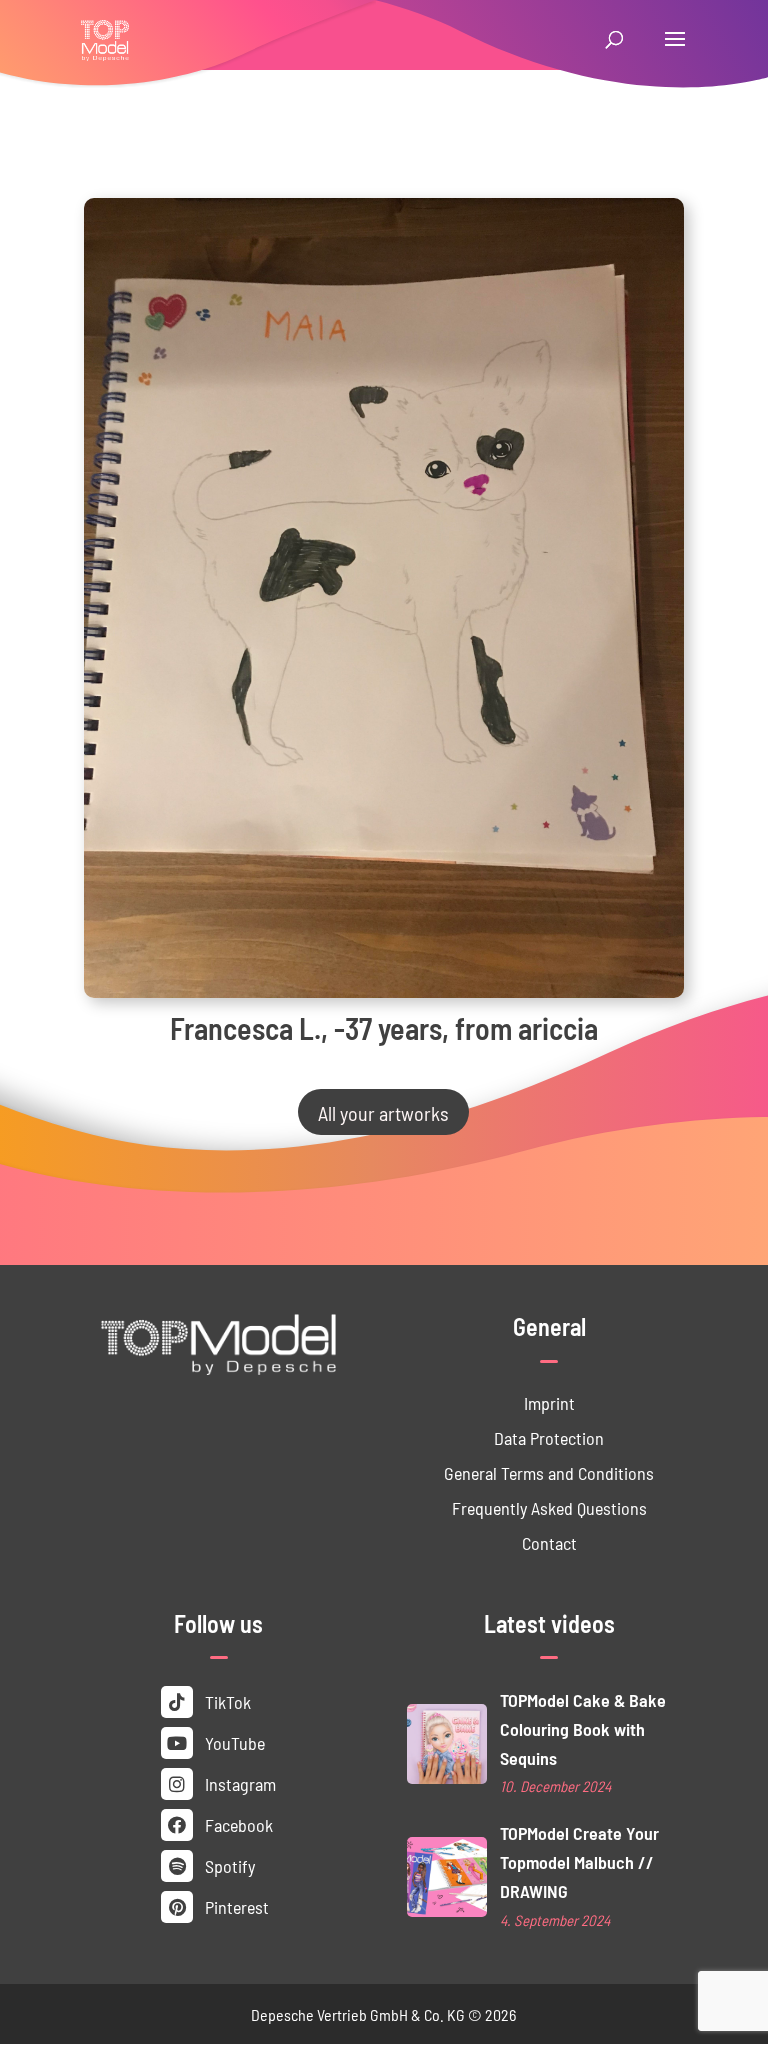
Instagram (238, 1783)
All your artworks (383, 1112)
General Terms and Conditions (549, 1472)
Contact (549, 1542)
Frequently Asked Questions (549, 1507)
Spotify (228, 1865)
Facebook (237, 1824)
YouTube (233, 1742)
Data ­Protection (549, 1437)
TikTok (226, 1701)
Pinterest (235, 1906)
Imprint (549, 1402)
